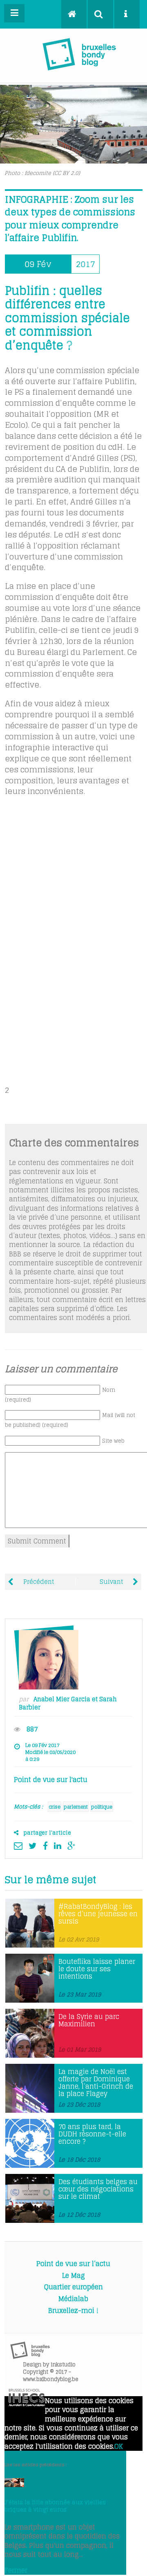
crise (55, 1807)
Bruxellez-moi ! (73, 2311)
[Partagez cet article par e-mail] (20, 1846)
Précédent (38, 1582)
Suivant (112, 1582)
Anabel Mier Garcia (62, 1699)
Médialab (73, 2299)
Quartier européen (73, 2287)
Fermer (16, 2570)
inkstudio (63, 2365)
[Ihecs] (27, 2404)
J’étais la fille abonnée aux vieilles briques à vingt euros (55, 2506)
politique (102, 1807)
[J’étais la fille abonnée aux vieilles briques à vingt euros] (14, 2485)
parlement (76, 1807)
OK (119, 2446)
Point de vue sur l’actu (73, 2264)
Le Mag (73, 2275)
